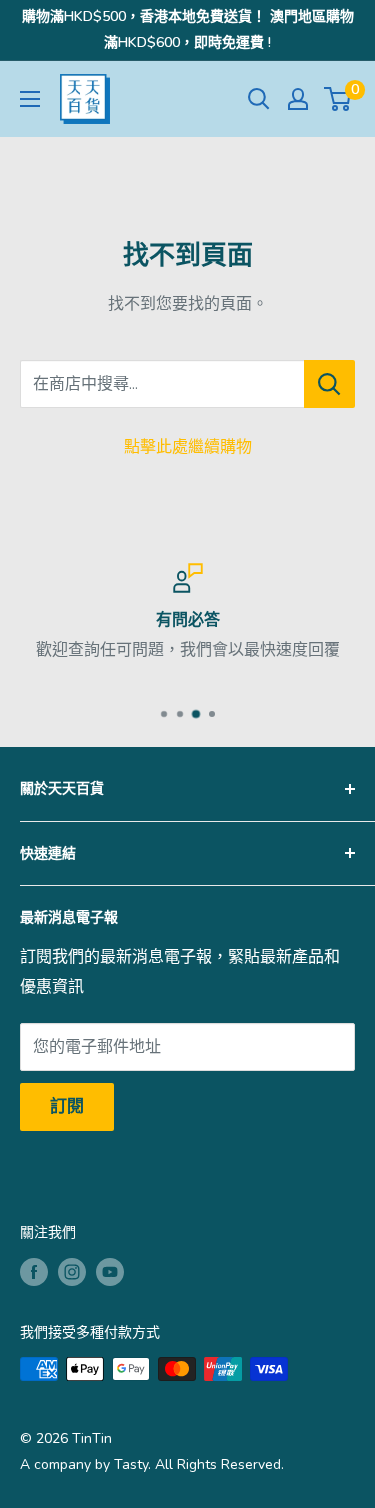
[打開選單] (30, 99)
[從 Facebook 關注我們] (34, 1272)
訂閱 (67, 1106)
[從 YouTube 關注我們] (110, 1272)
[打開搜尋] (259, 99)
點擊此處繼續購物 (188, 447)
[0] (338, 99)
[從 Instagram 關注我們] (72, 1272)
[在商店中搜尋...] (329, 384)
